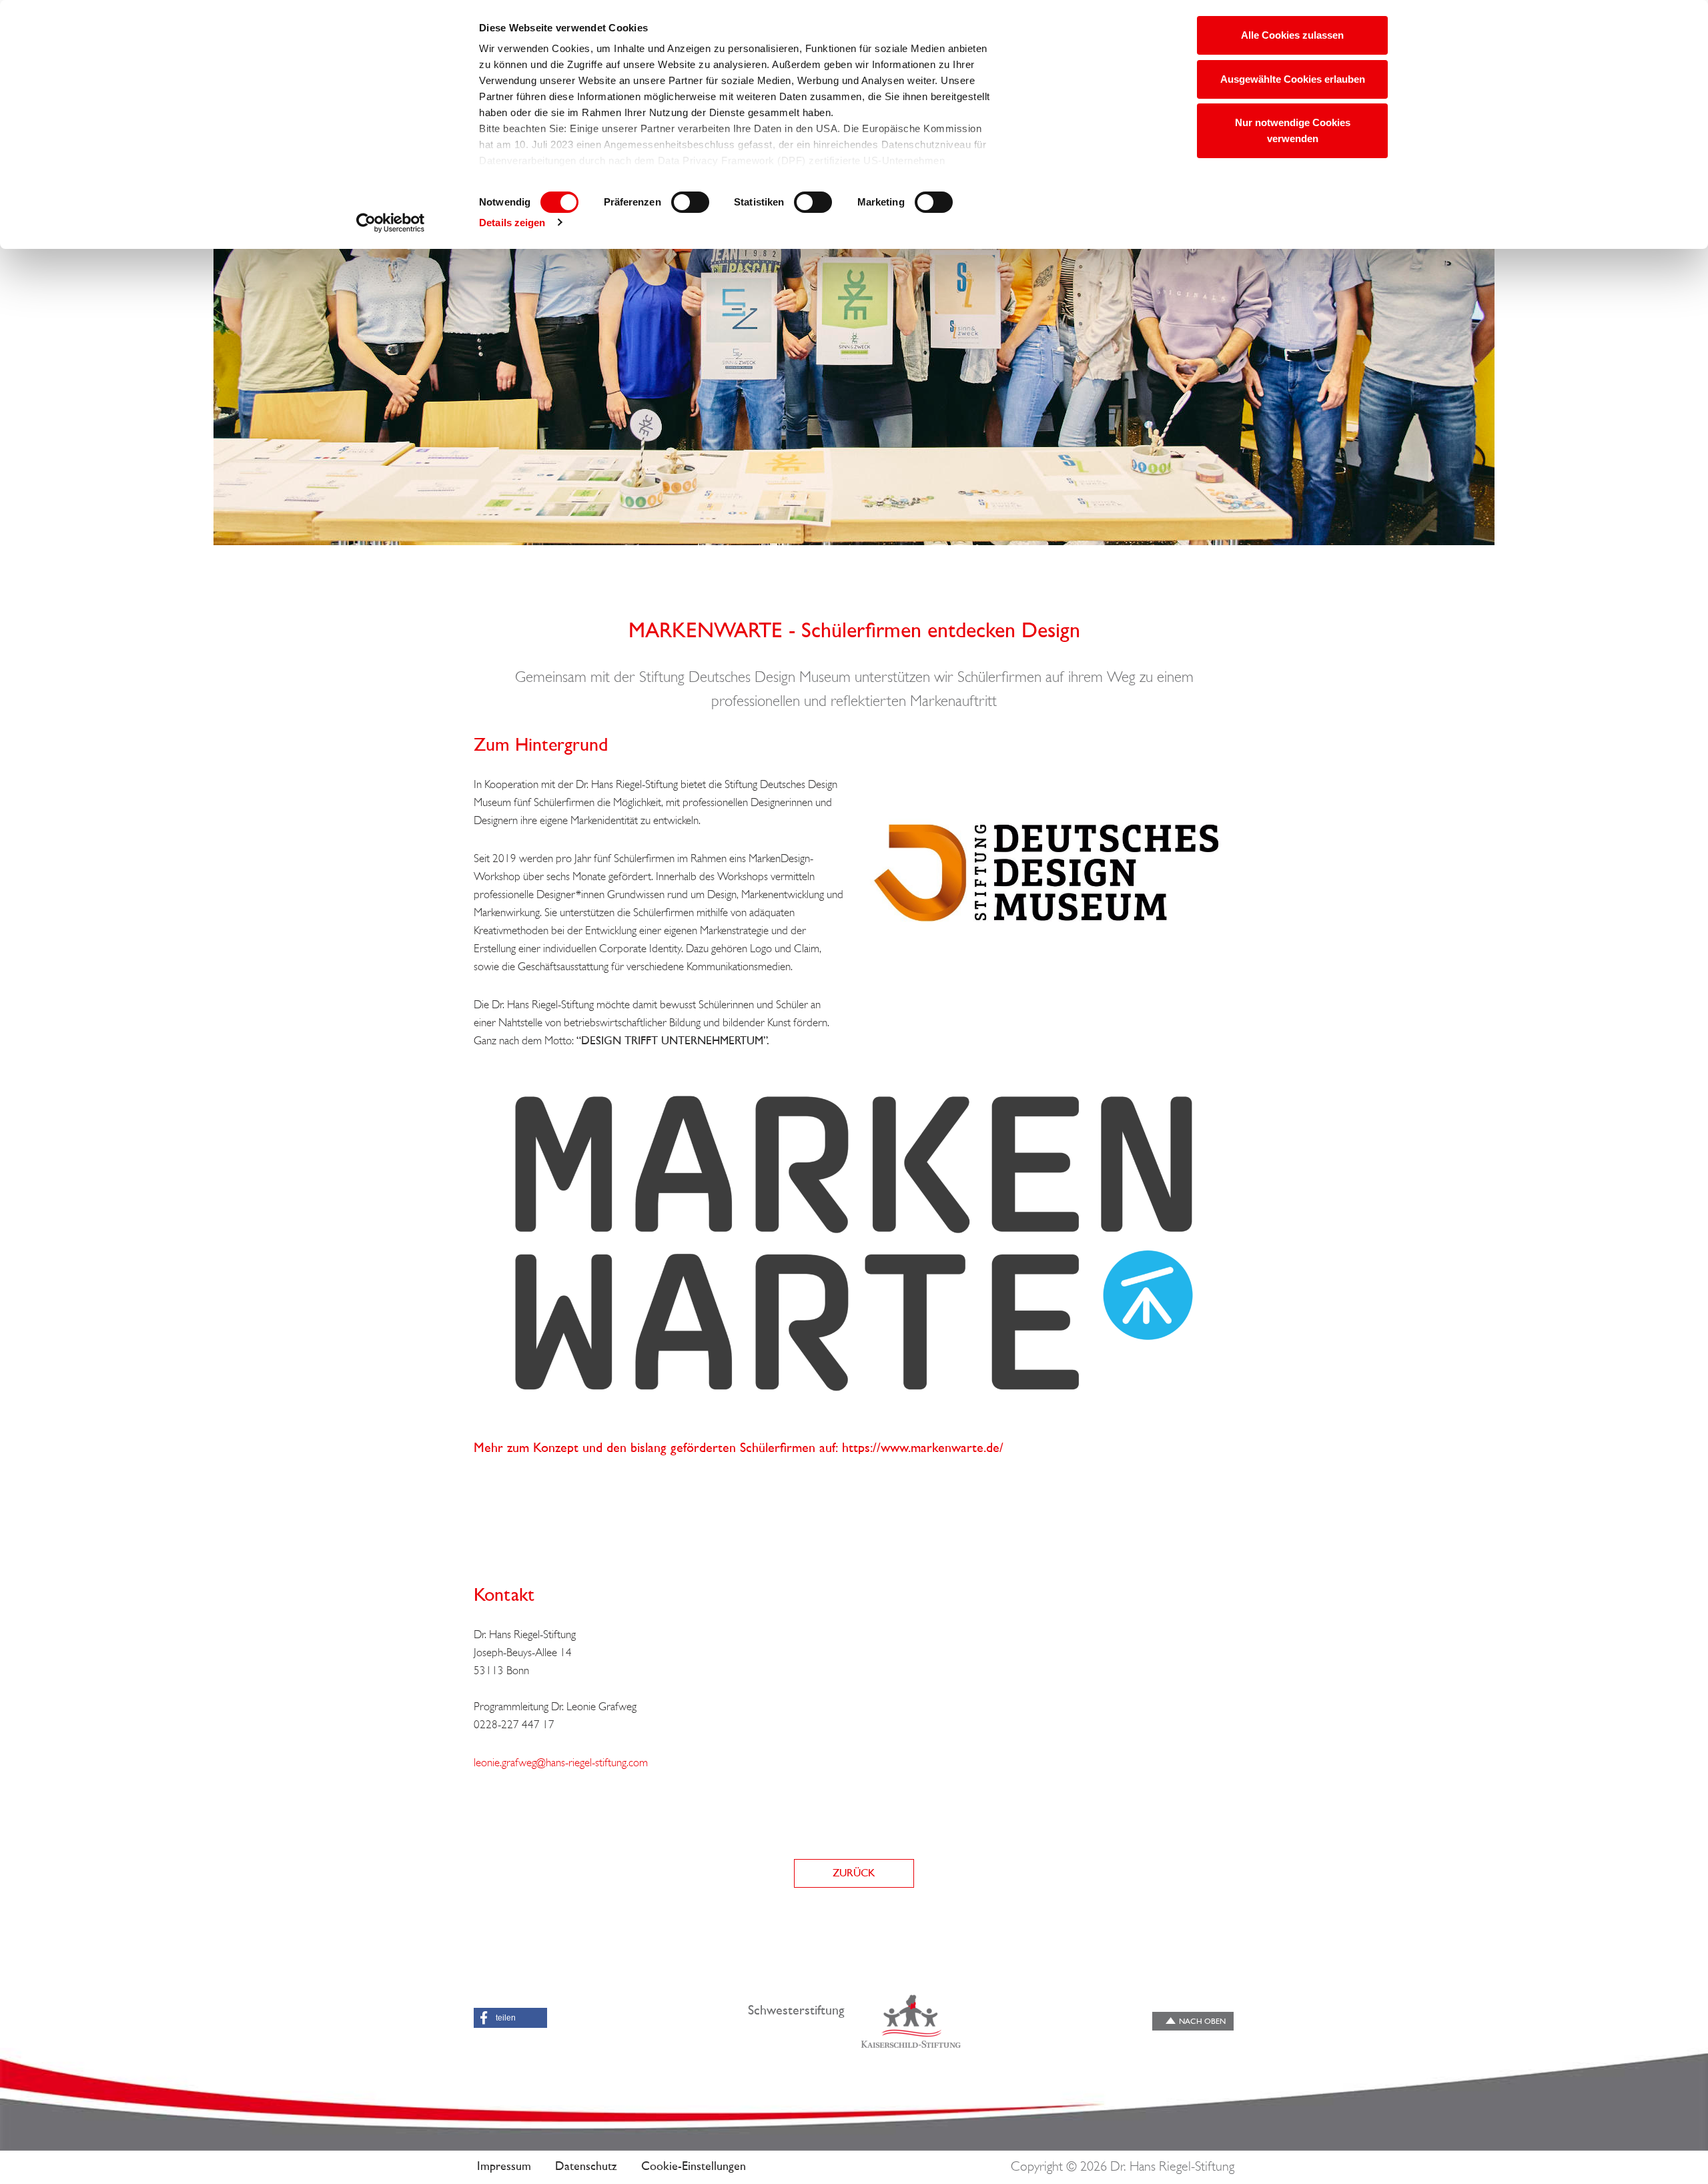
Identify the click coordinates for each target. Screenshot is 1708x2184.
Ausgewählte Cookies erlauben (1293, 79)
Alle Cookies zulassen (1292, 35)
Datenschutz (586, 2167)
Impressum (504, 2167)
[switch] (690, 202)
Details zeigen (512, 223)
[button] (510, 2018)
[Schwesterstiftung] (911, 2021)
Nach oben (1202, 2022)
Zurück (854, 1874)
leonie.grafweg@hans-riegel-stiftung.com (561, 1763)
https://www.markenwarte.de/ (923, 1449)
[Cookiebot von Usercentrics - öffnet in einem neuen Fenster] (391, 223)
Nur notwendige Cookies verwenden (1293, 130)
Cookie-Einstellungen (694, 2167)
